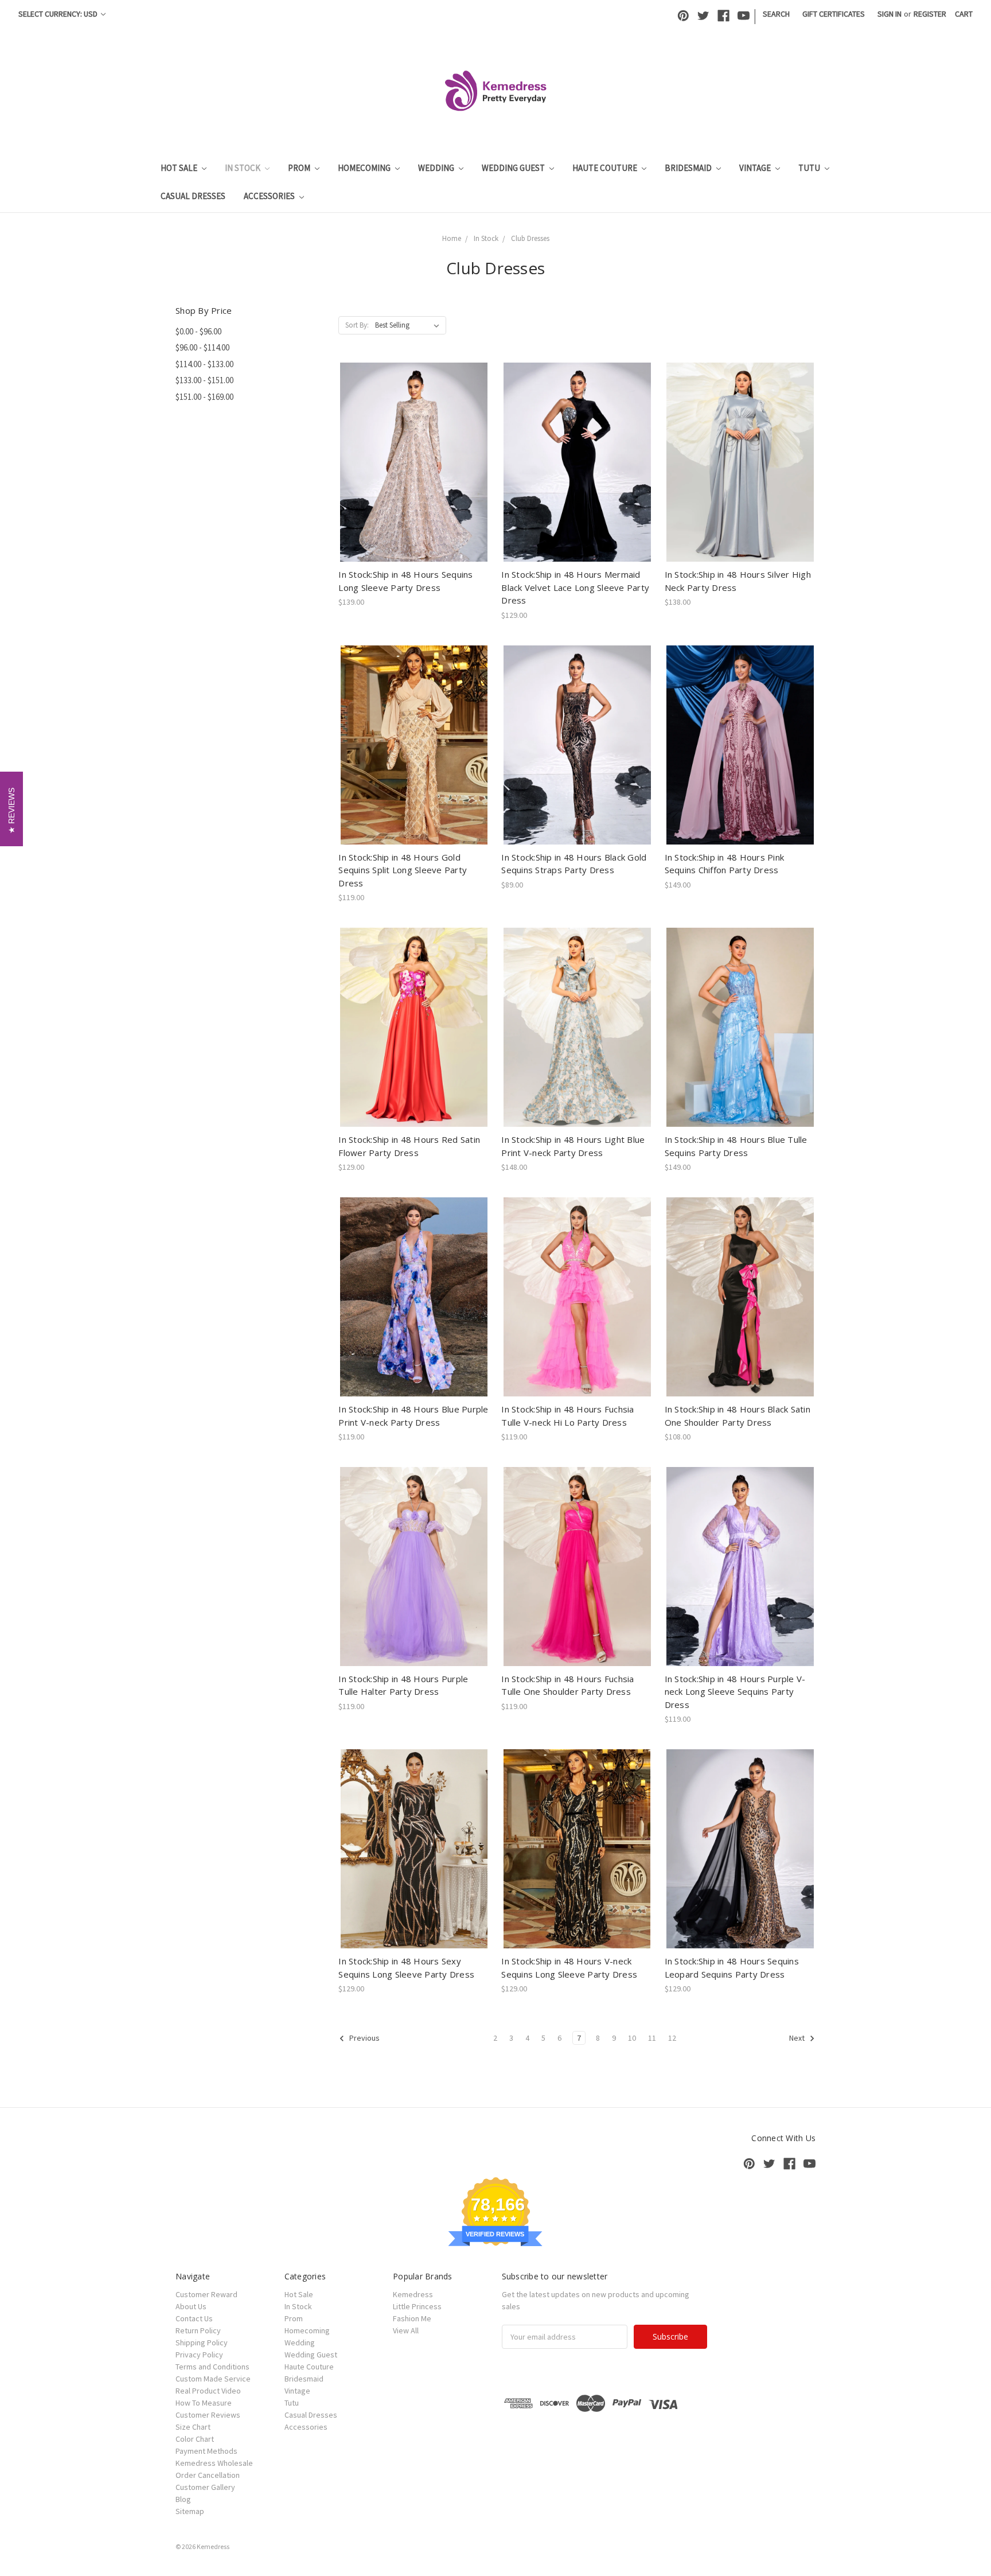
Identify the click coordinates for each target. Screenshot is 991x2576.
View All (406, 2330)
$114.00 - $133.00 (204, 364)
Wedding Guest (514, 168)
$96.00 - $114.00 (202, 347)
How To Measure (204, 2403)
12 (672, 2038)
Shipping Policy (202, 2342)
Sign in (889, 14)
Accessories (270, 196)
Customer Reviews (208, 2415)
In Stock (243, 168)
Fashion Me (412, 2318)
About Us (191, 2306)
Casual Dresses (193, 196)
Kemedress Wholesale (214, 2463)
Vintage (756, 168)
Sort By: (357, 325)
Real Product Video (208, 2391)
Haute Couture (606, 168)
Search (776, 14)
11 (652, 2038)
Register (930, 14)
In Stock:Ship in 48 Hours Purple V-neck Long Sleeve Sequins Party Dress (735, 1692)
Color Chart (195, 2439)
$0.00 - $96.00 (198, 331)
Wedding (437, 168)
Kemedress (413, 2294)
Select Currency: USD (59, 14)
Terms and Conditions (212, 2367)
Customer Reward (206, 2294)
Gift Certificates (834, 14)
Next (798, 2038)
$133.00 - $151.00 (204, 380)
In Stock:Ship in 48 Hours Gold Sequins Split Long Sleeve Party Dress (403, 870)
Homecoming (365, 168)
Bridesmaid (689, 168)
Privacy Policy (199, 2355)
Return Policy (198, 2330)
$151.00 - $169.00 (204, 397)
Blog (183, 2499)
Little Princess (417, 2306)
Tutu (810, 168)
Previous (364, 2038)
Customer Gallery (205, 2487)
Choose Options (414, 472)
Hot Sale (180, 168)
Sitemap (190, 2511)
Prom (300, 168)
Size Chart (193, 2427)
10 (632, 2038)
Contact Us (194, 2318)
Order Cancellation (208, 2475)
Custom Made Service (213, 2379)
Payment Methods (206, 2451)
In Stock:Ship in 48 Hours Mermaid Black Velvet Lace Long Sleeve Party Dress (575, 587)
